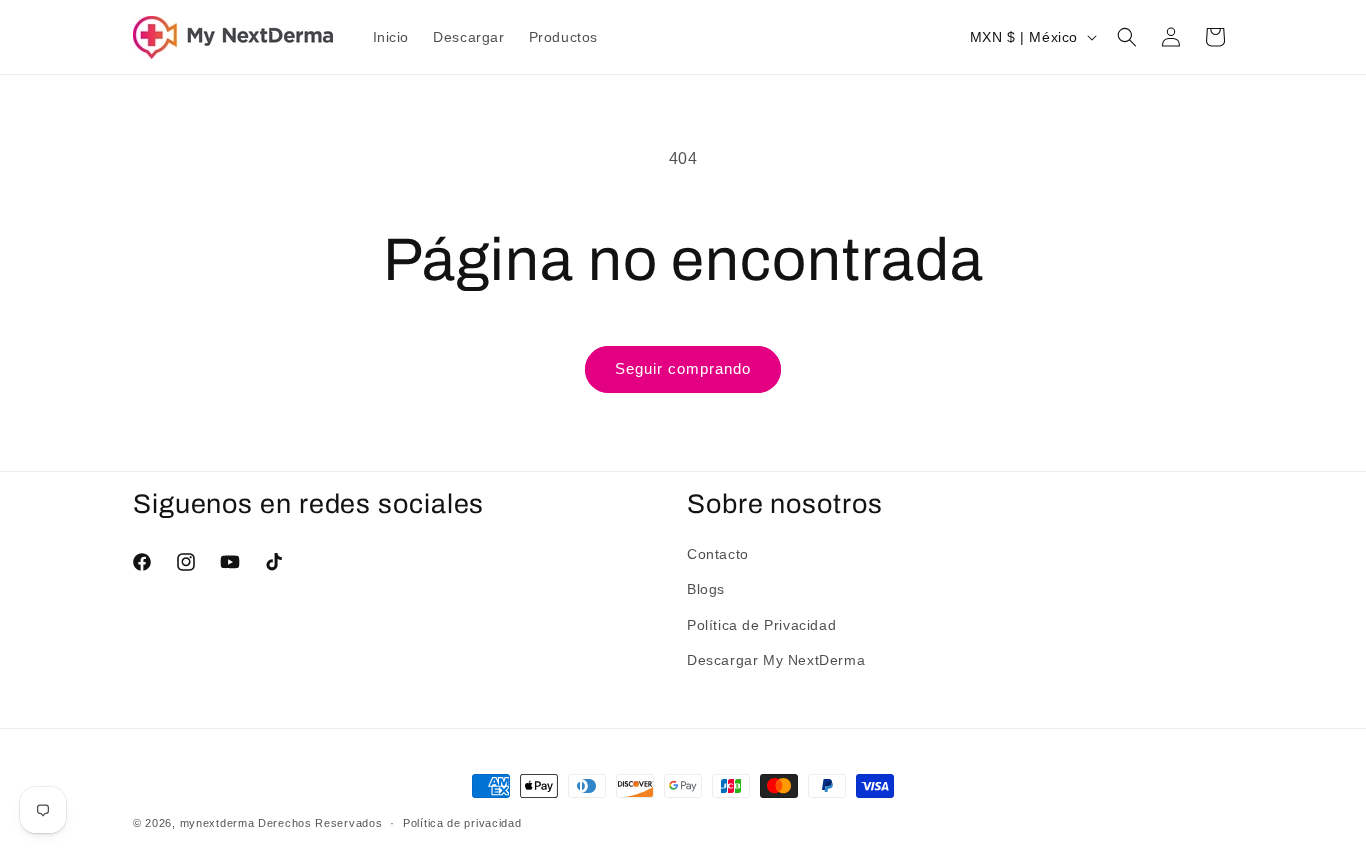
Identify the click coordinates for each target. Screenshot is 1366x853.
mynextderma (217, 823)
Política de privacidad (462, 823)
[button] (1127, 37)
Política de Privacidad (761, 625)
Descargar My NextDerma (776, 660)
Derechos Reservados (320, 823)
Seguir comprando (683, 368)
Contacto (718, 554)
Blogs (706, 589)
